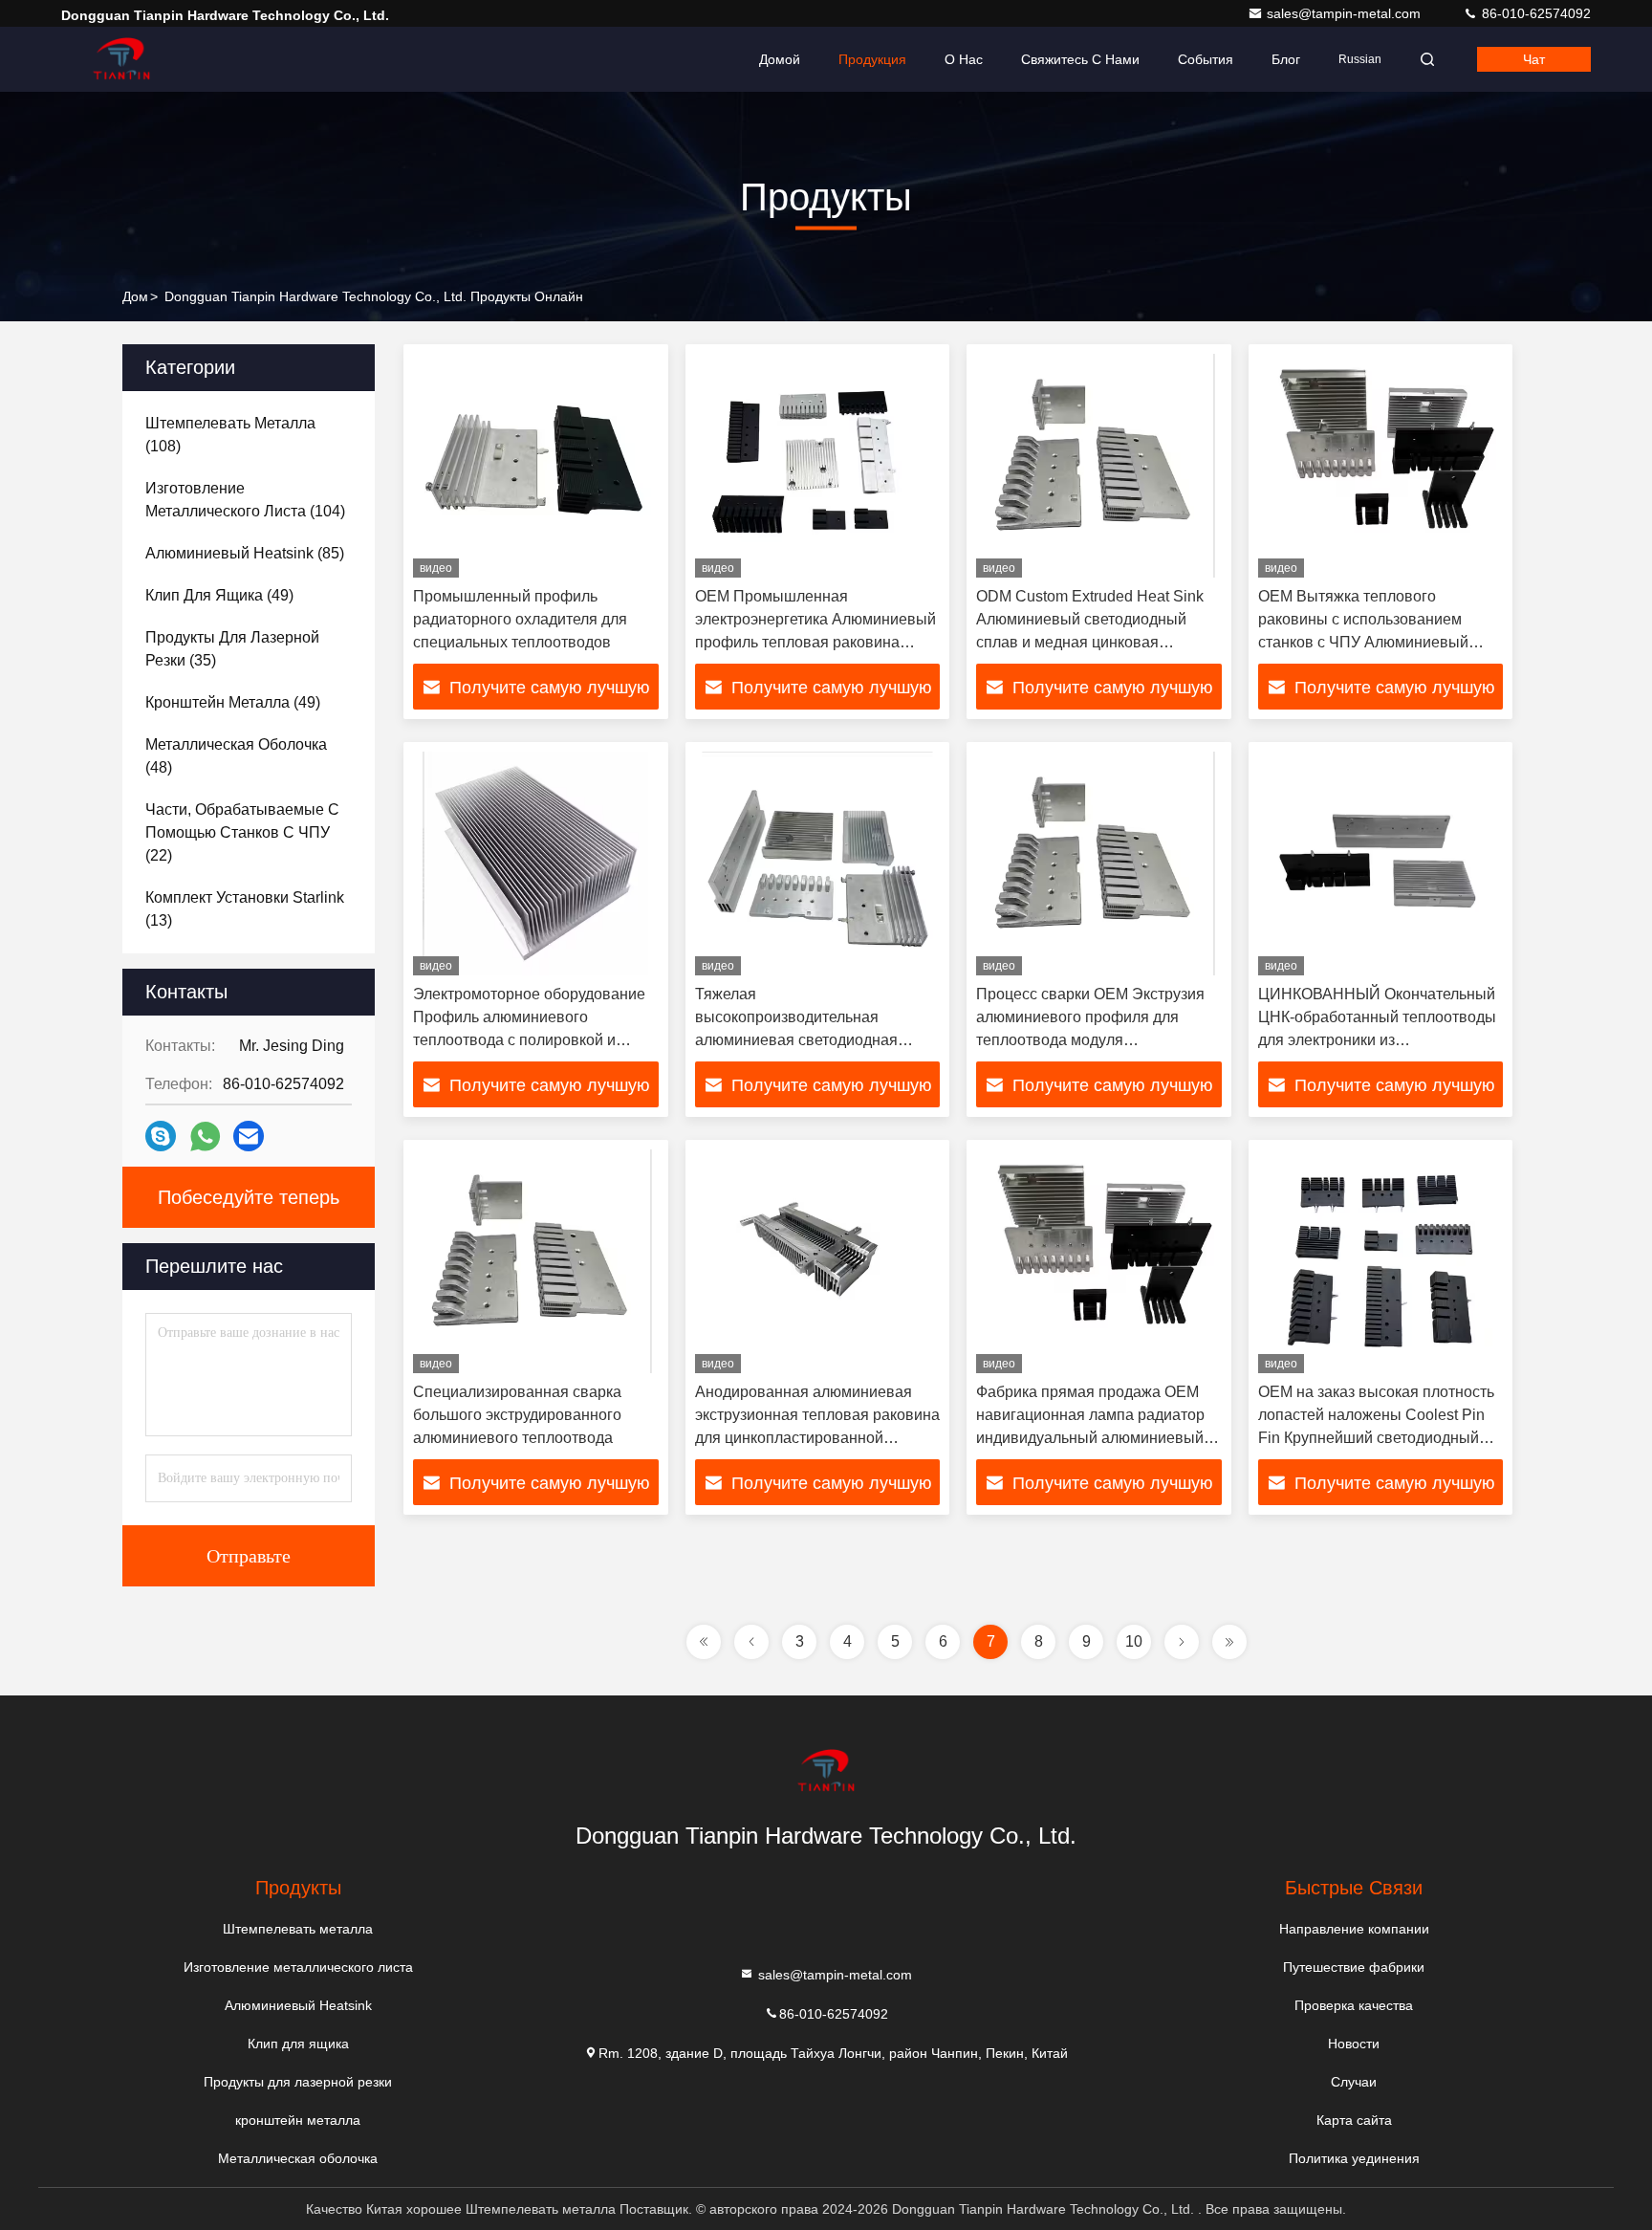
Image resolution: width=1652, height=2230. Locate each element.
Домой (780, 59)
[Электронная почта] (249, 1136)
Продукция (872, 59)
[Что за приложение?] (205, 1137)
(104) (245, 500)
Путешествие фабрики (1354, 1967)
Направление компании (1354, 1929)
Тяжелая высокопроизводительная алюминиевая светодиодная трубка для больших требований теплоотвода (810, 1040)
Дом (135, 296)
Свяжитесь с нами (1080, 59)
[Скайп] (161, 1136)
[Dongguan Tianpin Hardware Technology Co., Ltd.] (121, 59)
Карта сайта (1354, 2120)
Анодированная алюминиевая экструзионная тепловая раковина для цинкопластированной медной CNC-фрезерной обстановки (817, 1438)
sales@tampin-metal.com (1346, 13)
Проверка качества (1354, 2005)
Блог (1286, 59)
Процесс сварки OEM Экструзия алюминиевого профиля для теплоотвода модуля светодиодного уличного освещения (1090, 1040)
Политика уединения (1354, 2158)
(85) (245, 553)
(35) (232, 649)
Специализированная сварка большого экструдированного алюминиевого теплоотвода (517, 1415)
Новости (1354, 2044)
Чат (1534, 59)
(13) (245, 909)
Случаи (1354, 2082)
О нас (964, 59)
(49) (219, 595)
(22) (242, 832)
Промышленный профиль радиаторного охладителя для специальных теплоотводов (520, 619)
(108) (230, 435)
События (1206, 59)
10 (1134, 1641)
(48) (236, 756)
